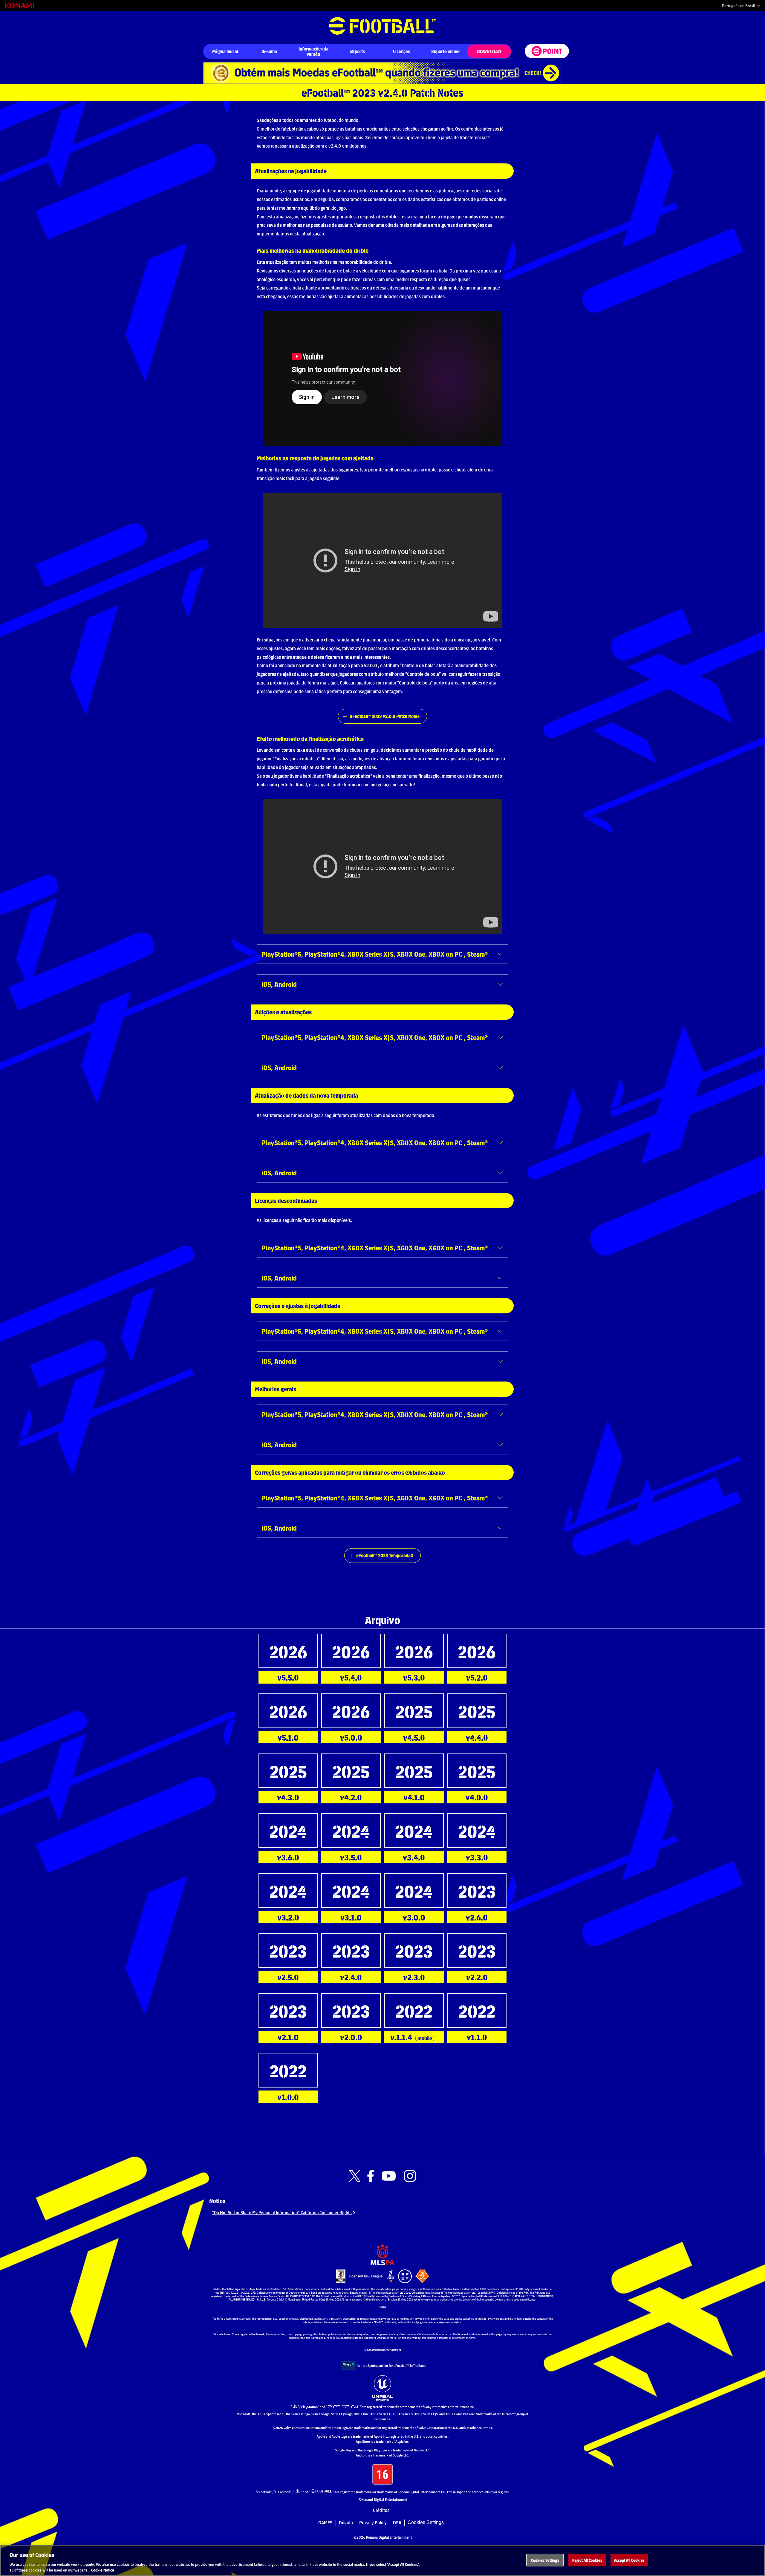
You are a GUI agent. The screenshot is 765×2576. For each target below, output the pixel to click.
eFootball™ (382, 26)
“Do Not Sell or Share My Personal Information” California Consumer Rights (282, 2212)
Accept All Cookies (629, 2560)
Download (489, 51)
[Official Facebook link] (371, 2176)
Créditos (381, 2510)
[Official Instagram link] (410, 2176)
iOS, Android (279, 984)
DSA (397, 2523)
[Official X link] (355, 2176)
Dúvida (346, 2523)
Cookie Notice (103, 2570)
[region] (382, 2560)
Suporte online (445, 51)
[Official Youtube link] (389, 2176)
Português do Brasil (738, 6)
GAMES (325, 2523)
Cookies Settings (426, 2522)
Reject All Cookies (587, 2560)
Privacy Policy (373, 2523)
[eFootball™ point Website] (547, 51)
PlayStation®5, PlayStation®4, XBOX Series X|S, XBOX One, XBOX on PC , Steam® (375, 954)
